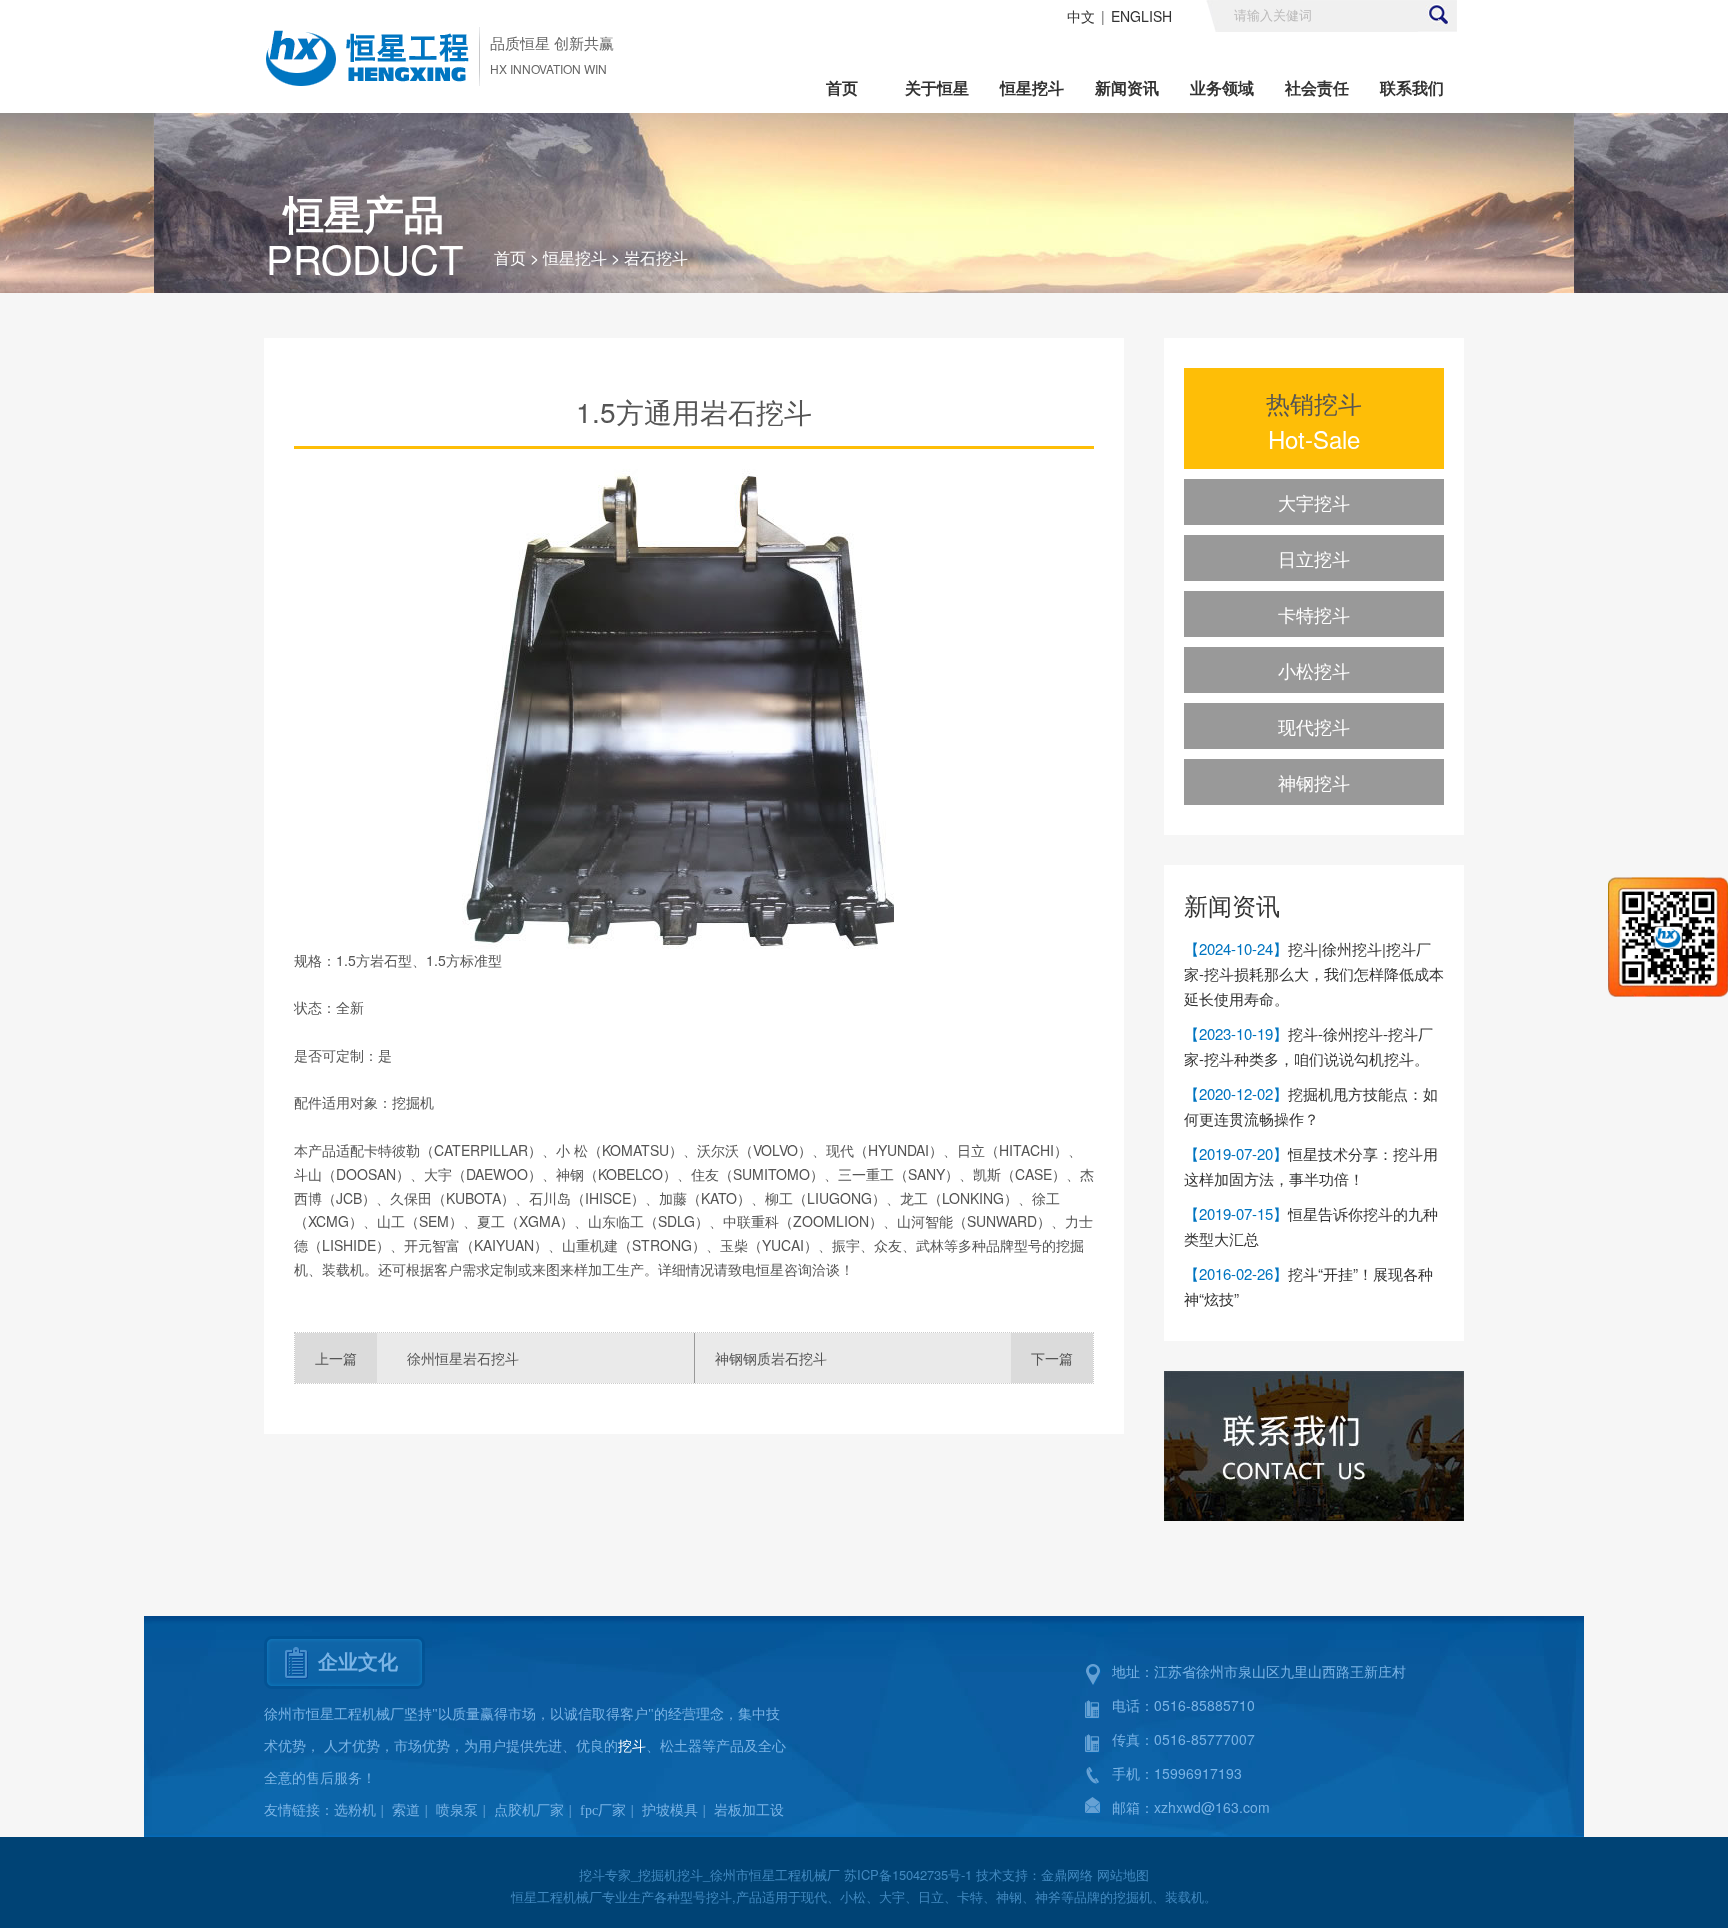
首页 (842, 87)
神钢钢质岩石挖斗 (771, 1358)
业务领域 (1222, 87)
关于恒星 (937, 87)
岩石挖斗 (656, 257)
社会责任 (1317, 87)
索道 (406, 1810)
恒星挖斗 (1032, 87)
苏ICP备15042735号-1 (908, 1874)
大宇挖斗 (1314, 502)
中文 (1081, 16)
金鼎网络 (1067, 1874)
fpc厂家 (603, 1810)
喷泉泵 (457, 1810)
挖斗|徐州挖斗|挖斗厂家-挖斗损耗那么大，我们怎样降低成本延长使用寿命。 (1314, 973)
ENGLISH (1141, 16)
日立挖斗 (1314, 558)
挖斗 (632, 1746)
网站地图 (1123, 1874)
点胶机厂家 (529, 1810)
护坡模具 (670, 1810)
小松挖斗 (1314, 670)
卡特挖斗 (1314, 614)
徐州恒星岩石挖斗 (463, 1358)
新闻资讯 (1127, 87)
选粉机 (355, 1810)
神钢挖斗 (1314, 782)
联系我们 (1412, 87)
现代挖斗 (1314, 726)
